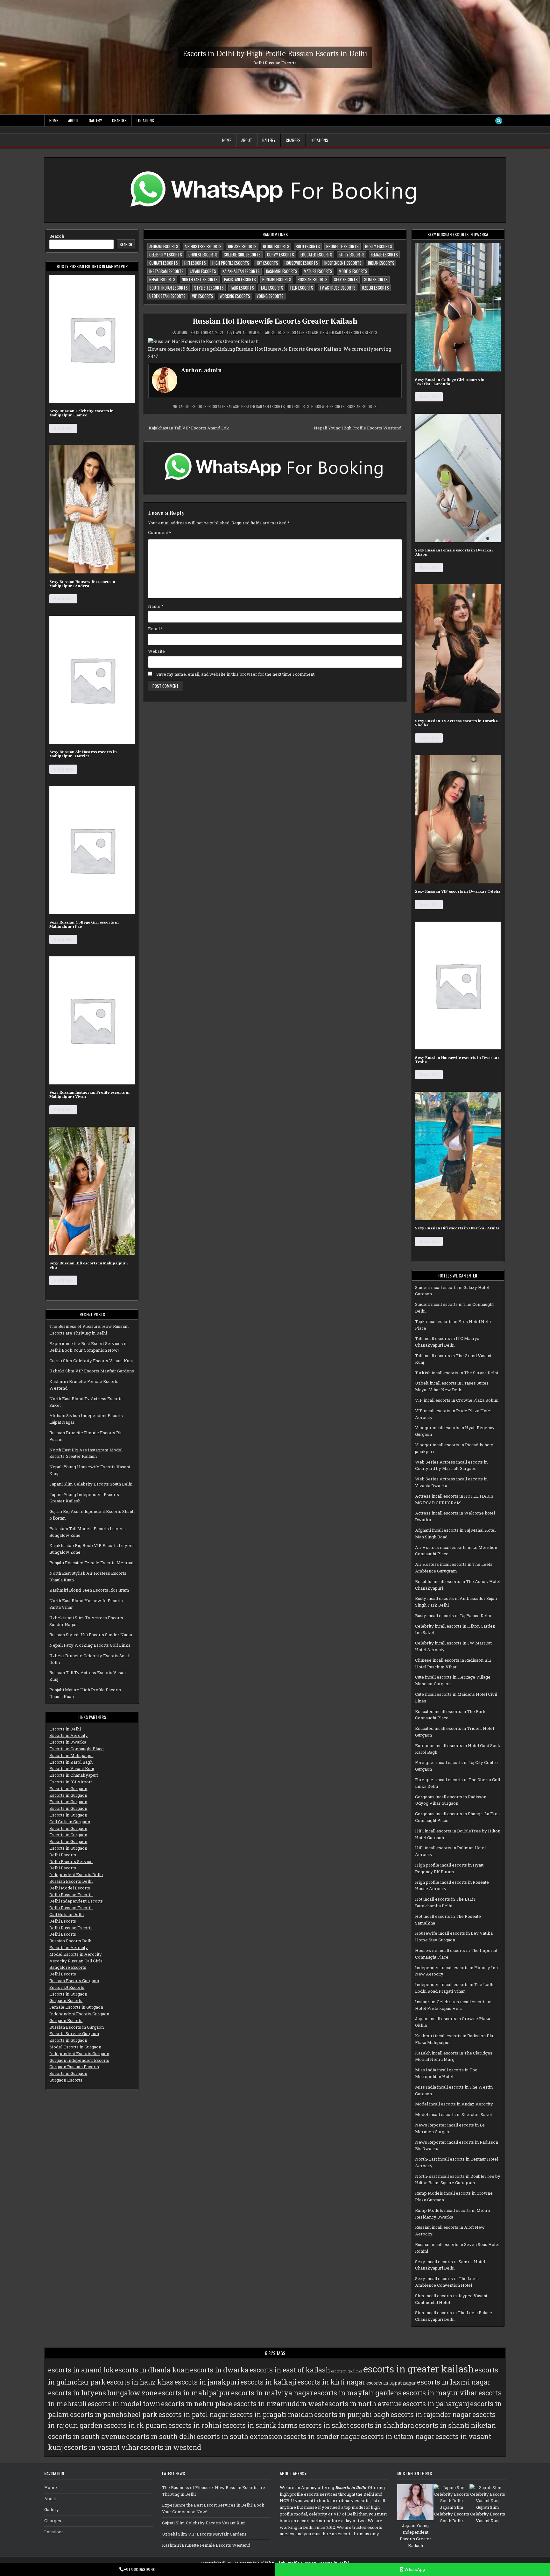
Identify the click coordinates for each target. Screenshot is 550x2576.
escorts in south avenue (87, 2436)
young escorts (270, 296)
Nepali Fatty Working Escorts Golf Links (90, 1645)
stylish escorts (209, 288)
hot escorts (267, 263)
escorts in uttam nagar (398, 2436)
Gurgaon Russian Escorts (74, 2067)
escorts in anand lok (81, 2370)
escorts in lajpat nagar (391, 2383)
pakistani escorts (240, 279)
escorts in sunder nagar (321, 2436)
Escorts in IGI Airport (71, 1782)
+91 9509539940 (140, 2569)
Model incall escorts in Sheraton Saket (454, 2114)
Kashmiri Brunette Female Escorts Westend (206, 2545)
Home (54, 120)
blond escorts (276, 246)
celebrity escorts (166, 255)
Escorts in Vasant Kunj (72, 1768)
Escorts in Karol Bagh (71, 1762)
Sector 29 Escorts (67, 1987)
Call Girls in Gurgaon (70, 1822)
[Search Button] (499, 121)
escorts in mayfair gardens (358, 2393)
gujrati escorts (164, 263)
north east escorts (200, 279)
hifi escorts (195, 263)
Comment (160, 532)
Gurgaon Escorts (66, 2000)
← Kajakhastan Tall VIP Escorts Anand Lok (186, 428)
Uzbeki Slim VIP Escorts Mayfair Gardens (92, 1371)
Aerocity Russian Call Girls (76, 1961)
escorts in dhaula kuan (152, 2370)
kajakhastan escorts (241, 271)
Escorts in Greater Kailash (294, 332)
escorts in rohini (195, 2425)
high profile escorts (231, 263)
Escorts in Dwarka (68, 1742)
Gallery (95, 120)
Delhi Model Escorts (70, 1888)
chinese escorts (203, 255)
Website (156, 651)
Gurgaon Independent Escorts (79, 2060)
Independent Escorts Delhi (76, 1874)
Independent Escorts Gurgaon (79, 2014)
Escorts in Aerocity (69, 1735)
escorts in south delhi (161, 2436)
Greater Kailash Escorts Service (349, 332)
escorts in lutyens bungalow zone (103, 2393)
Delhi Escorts (63, 1855)
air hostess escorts (203, 246)
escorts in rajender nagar (431, 2414)
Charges (119, 120)
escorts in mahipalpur (194, 2393)
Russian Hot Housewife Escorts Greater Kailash (275, 321)
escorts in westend (171, 2447)
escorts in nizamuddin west (279, 2404)
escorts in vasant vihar (102, 2447)
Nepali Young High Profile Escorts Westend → (360, 428)
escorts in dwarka (219, 2370)
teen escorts (301, 288)
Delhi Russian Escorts (71, 1895)
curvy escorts (281, 255)
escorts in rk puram (135, 2425)
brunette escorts (342, 246)
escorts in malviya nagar (272, 2393)
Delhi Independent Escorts (76, 1901)
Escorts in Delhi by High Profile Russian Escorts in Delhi (275, 53)
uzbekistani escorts (167, 296)
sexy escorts (346, 279)
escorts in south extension (240, 2436)
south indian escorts (169, 288)
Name (156, 606)
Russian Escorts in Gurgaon (77, 2027)
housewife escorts (301, 263)
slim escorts (376, 279)
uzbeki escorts (375, 288)
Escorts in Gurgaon (68, 1788)
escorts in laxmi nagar (454, 2382)
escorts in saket (324, 2425)
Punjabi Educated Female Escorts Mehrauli (92, 1563)
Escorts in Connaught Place (77, 1749)
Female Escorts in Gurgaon (76, 2007)
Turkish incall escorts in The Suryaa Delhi (457, 1373)
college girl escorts (242, 255)
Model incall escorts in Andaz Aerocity (454, 2104)
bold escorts (308, 246)
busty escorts (379, 246)
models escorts (353, 271)
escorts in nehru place (197, 2404)
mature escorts (318, 271)
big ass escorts (242, 246)
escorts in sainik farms (260, 2425)
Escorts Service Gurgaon (74, 2033)
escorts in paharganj (436, 2404)
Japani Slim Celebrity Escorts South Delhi (91, 1484)
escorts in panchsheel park (114, 2414)
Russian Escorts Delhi (71, 1881)
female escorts (384, 255)
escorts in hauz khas (140, 2382)
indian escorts (381, 263)
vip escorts (203, 296)
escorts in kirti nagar (331, 2382)
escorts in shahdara (382, 2425)
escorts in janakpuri (207, 2382)
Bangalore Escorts (68, 1967)
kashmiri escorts (282, 271)
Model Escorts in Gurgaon (75, 2047)
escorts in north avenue (363, 2404)
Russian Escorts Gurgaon (74, 1981)
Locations (145, 120)
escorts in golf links (347, 2371)
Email (155, 629)
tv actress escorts (338, 288)
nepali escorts (162, 279)
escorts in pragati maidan (271, 2414)
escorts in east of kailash (290, 2370)
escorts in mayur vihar (440, 2393)
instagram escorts (166, 271)
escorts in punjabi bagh (352, 2414)
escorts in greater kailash (215, 406)
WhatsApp (414, 2569)
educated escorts (316, 255)
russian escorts (313, 279)
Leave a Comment (247, 333)
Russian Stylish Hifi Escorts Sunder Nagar (91, 1635)
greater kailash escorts (263, 406)
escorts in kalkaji (268, 2382)
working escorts (235, 296)
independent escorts (343, 263)
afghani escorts (164, 246)
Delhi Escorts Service (71, 1861)
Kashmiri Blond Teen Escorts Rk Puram (89, 1590)
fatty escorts (352, 255)
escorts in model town (124, 2404)
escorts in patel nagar (194, 2414)
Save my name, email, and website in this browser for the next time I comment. (236, 674)
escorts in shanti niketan (455, 2425)
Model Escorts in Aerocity (76, 1954)
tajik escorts (242, 288)
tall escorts (272, 288)
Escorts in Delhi (65, 1729)
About (74, 120)
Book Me (63, 428)
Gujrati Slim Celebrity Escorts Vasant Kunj (91, 1361)
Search (57, 236)
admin (182, 333)
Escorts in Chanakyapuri (74, 1775)
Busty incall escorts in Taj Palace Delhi (453, 1615)
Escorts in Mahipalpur (71, 1755)
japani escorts (203, 271)
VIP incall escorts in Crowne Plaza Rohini (457, 1400)
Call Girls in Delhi (67, 1914)
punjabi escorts (277, 279)
